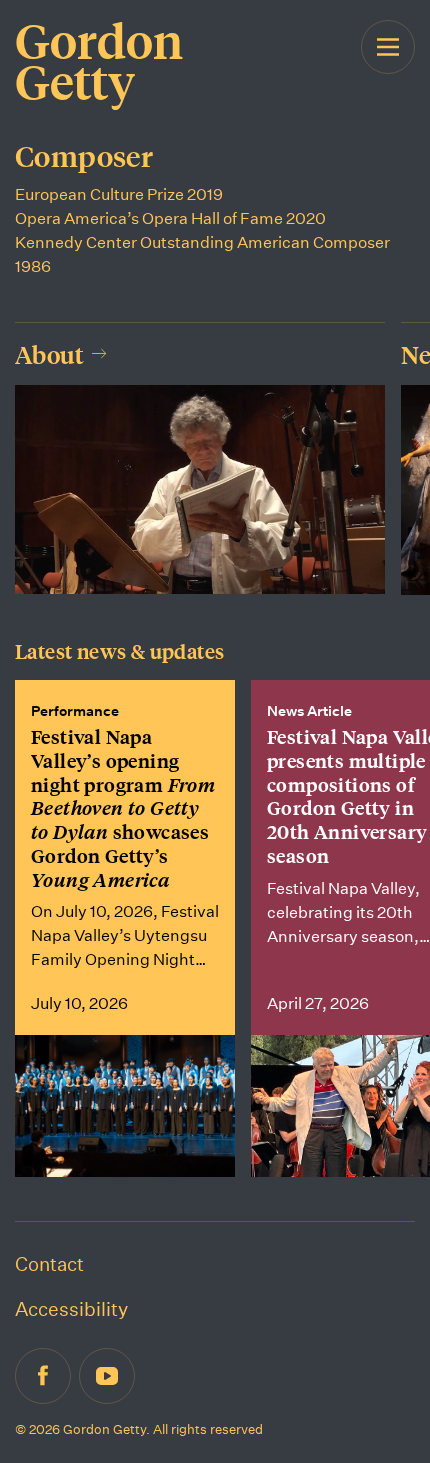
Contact (49, 1263)
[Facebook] (43, 1376)
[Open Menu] (388, 67)
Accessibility (71, 1308)
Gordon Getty (99, 61)
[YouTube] (107, 1376)
